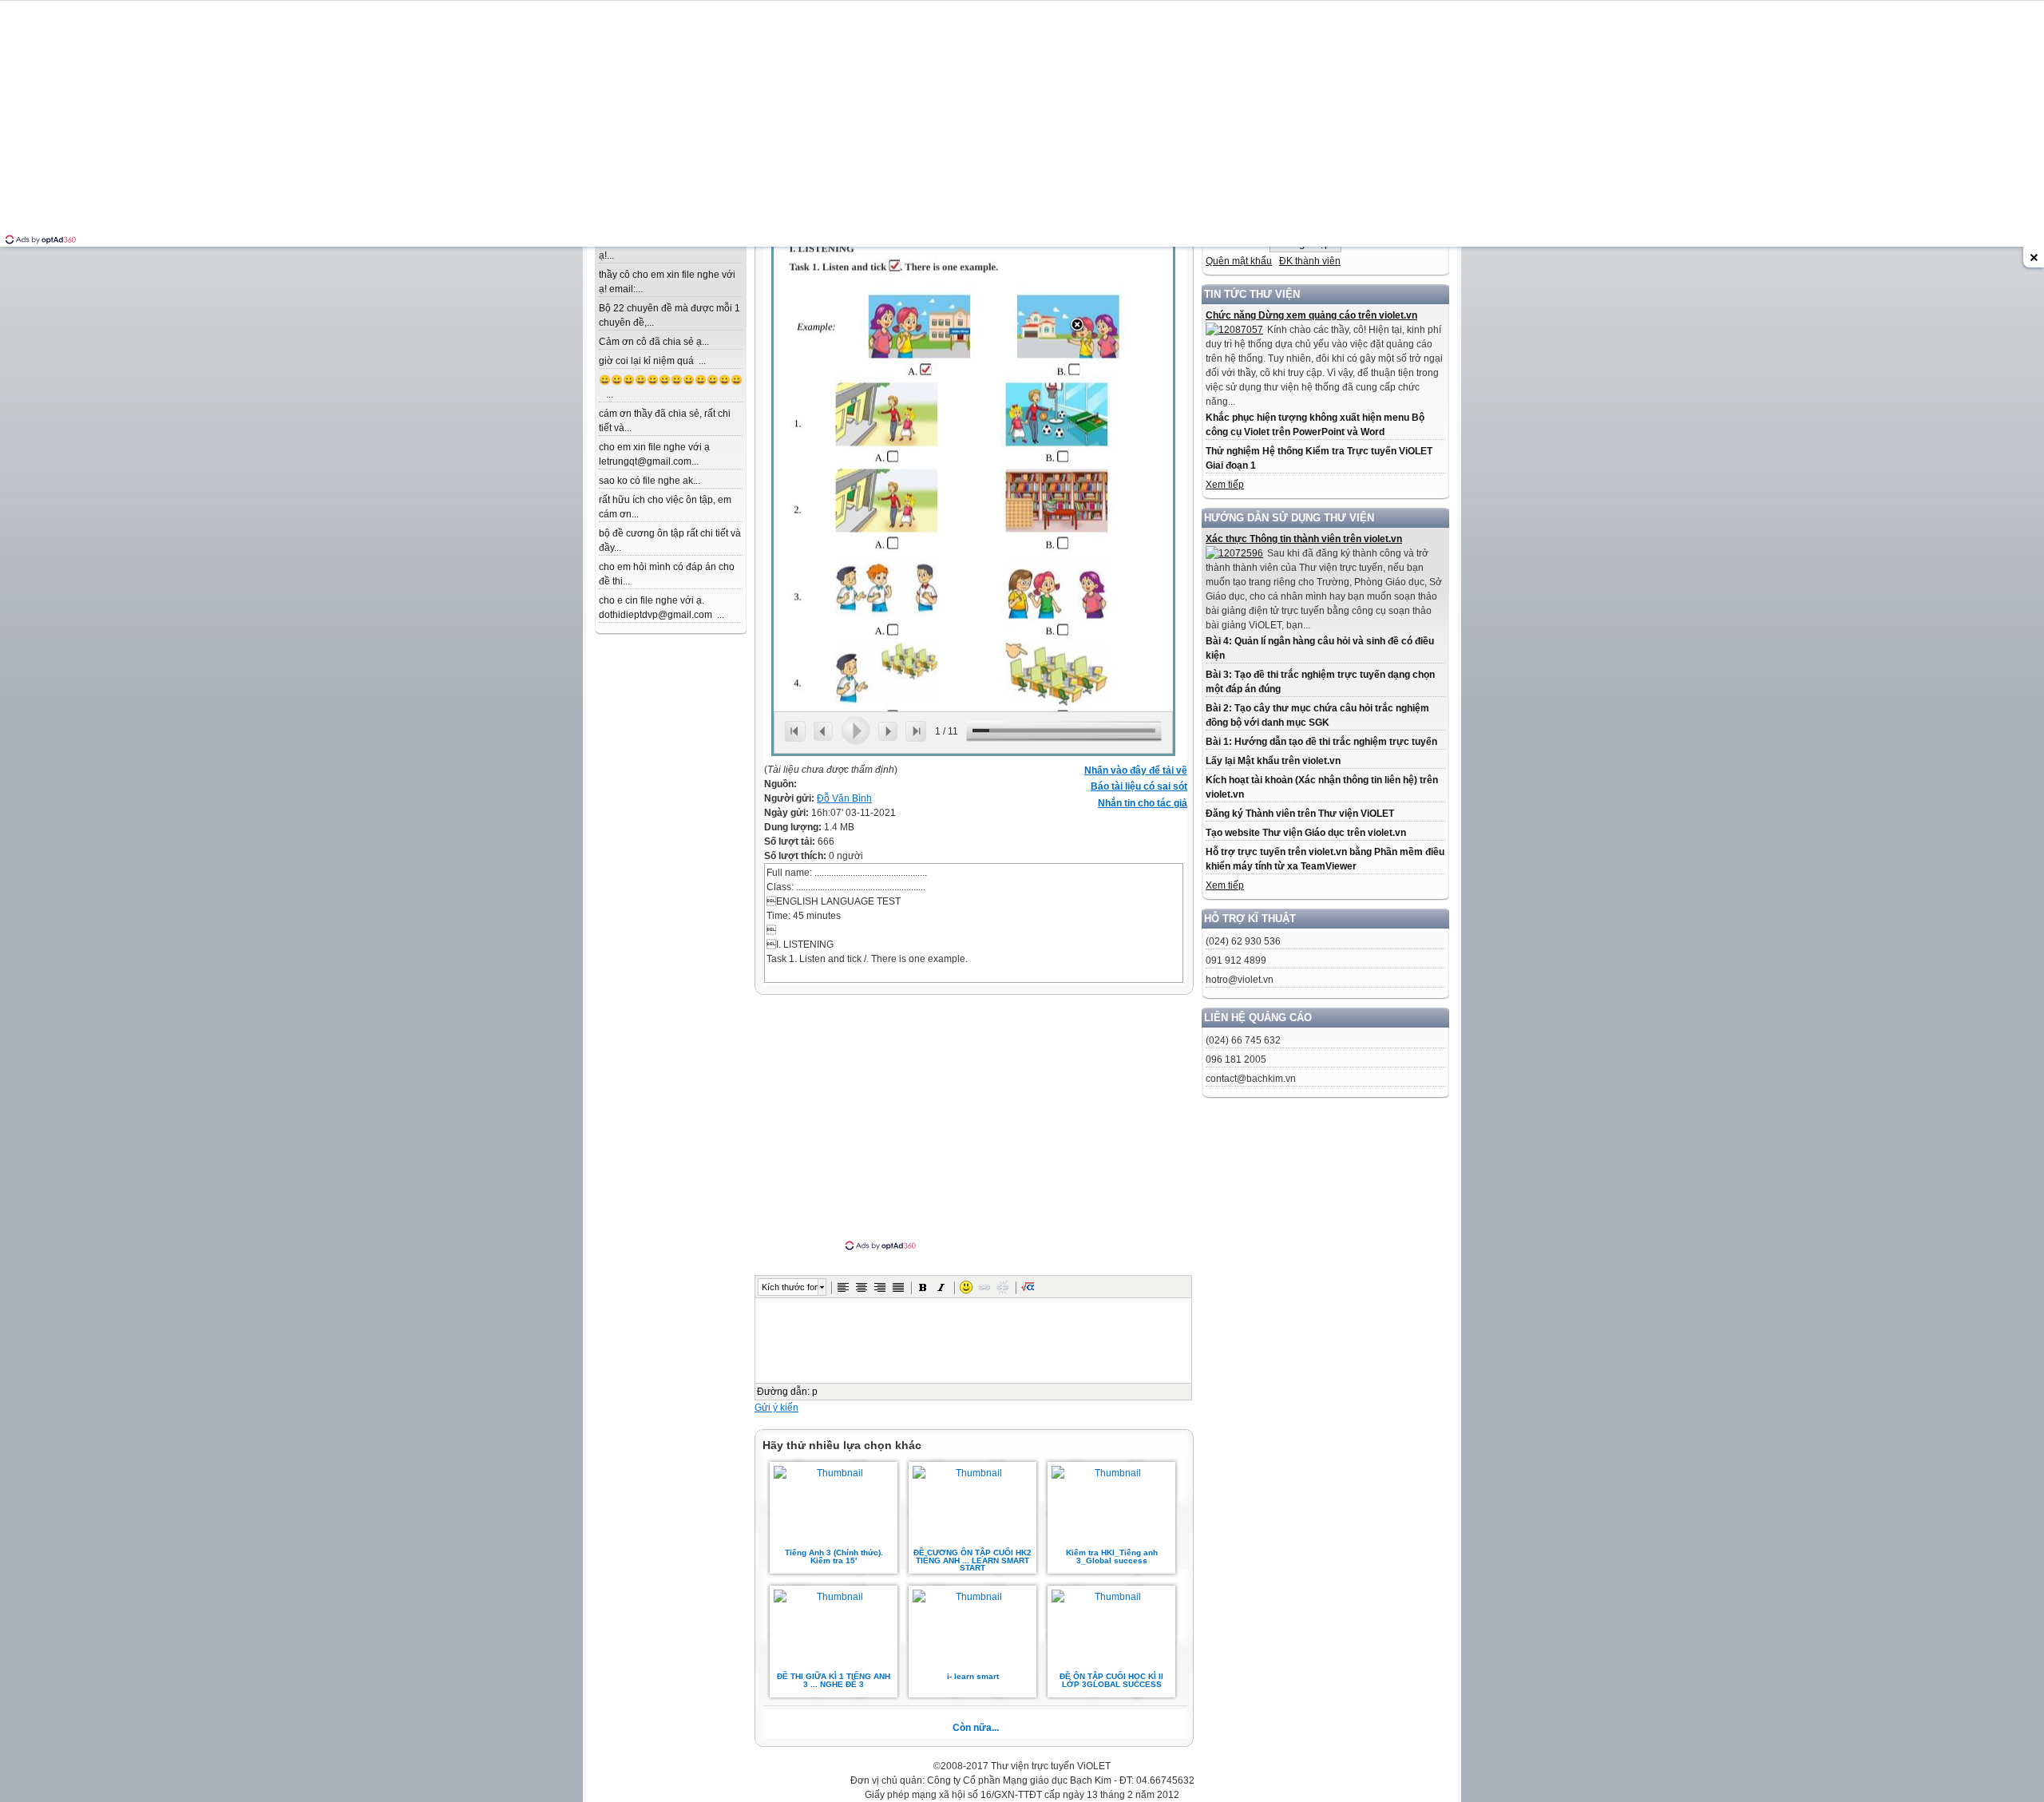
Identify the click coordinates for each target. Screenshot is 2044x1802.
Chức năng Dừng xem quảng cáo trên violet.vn (1311, 315)
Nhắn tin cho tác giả (1143, 803)
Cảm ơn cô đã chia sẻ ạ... (654, 342)
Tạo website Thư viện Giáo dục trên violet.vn (1306, 833)
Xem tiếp (1225, 485)
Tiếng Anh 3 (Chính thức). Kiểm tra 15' (834, 1556)
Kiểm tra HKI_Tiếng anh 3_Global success (1112, 1556)
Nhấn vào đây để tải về (1136, 770)
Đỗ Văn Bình (844, 798)
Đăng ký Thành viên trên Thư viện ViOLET (1300, 814)
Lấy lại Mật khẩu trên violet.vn (1273, 761)
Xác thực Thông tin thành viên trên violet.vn (1304, 539)
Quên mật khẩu (1239, 261)
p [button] (815, 1392)
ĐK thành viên (1310, 261)
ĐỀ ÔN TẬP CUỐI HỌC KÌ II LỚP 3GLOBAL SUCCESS (1111, 1680)
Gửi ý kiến (776, 1408)
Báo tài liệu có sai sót (1139, 786)
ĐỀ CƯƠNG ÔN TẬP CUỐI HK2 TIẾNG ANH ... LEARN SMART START (972, 1560)
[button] (843, 1287)
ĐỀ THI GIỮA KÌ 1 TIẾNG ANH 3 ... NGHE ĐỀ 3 (834, 1680)
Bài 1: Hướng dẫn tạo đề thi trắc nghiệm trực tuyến (1321, 742)
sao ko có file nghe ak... (650, 481)
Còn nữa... (976, 1728)
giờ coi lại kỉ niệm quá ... (652, 361)
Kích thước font (790, 1287)
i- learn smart (973, 1676)
